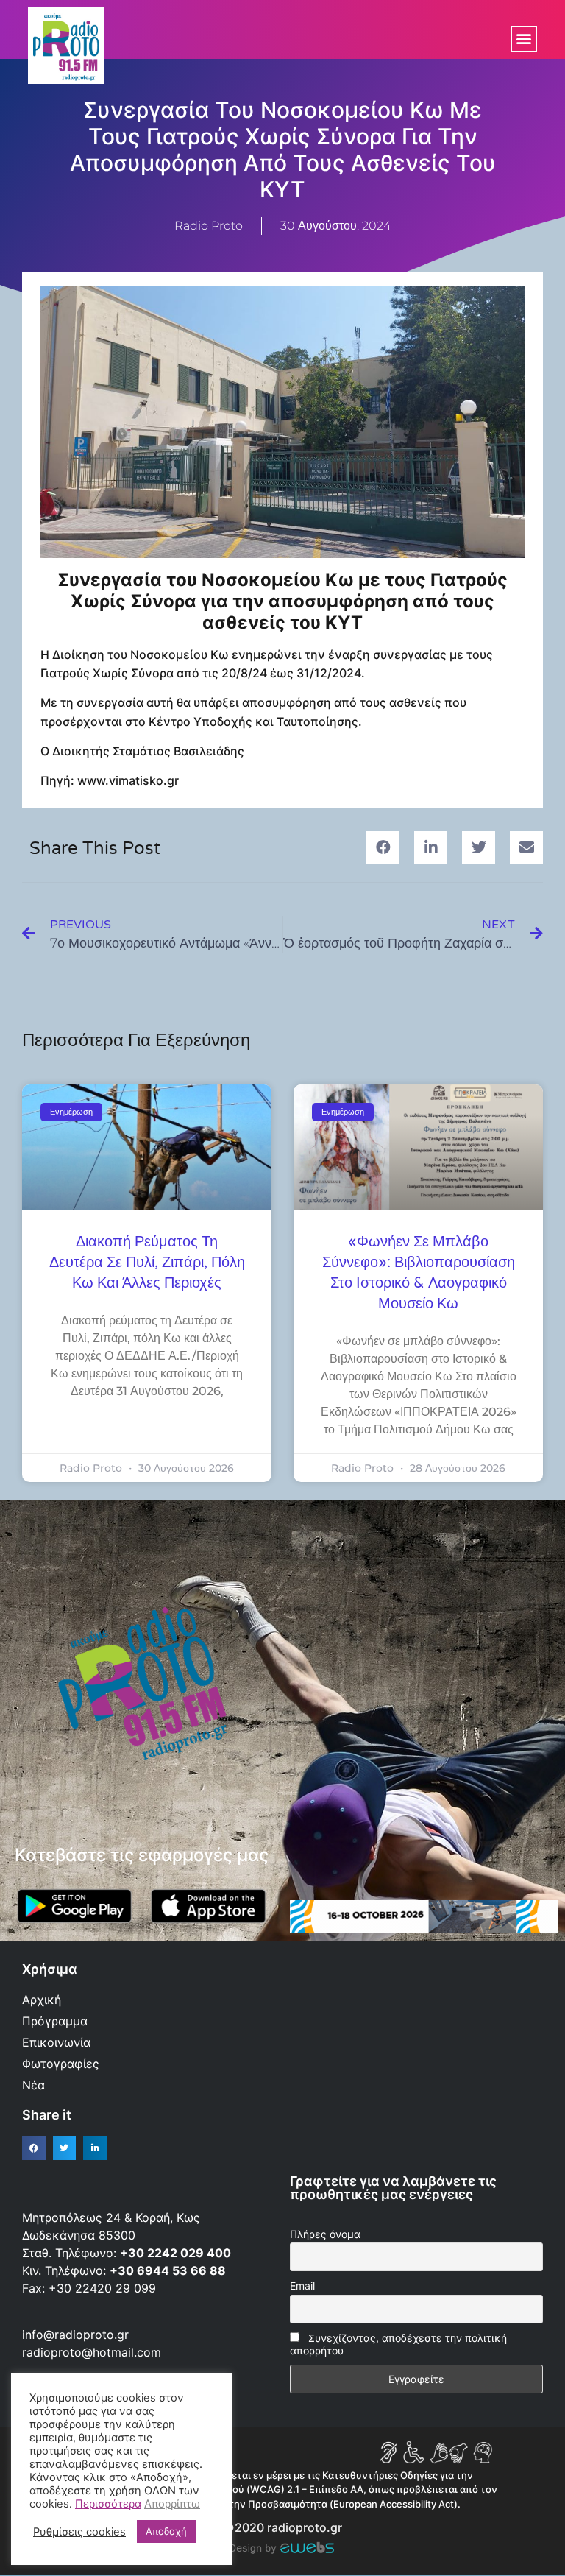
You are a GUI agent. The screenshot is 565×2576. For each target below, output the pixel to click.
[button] (524, 39)
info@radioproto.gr (75, 2335)
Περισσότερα (108, 2504)
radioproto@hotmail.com (93, 2352)
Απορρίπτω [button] (172, 2504)
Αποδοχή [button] (166, 2531)
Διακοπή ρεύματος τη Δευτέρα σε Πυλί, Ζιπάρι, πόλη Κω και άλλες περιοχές (147, 1263)
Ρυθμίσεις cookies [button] (79, 2532)
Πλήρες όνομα (325, 2234)
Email (302, 2286)
